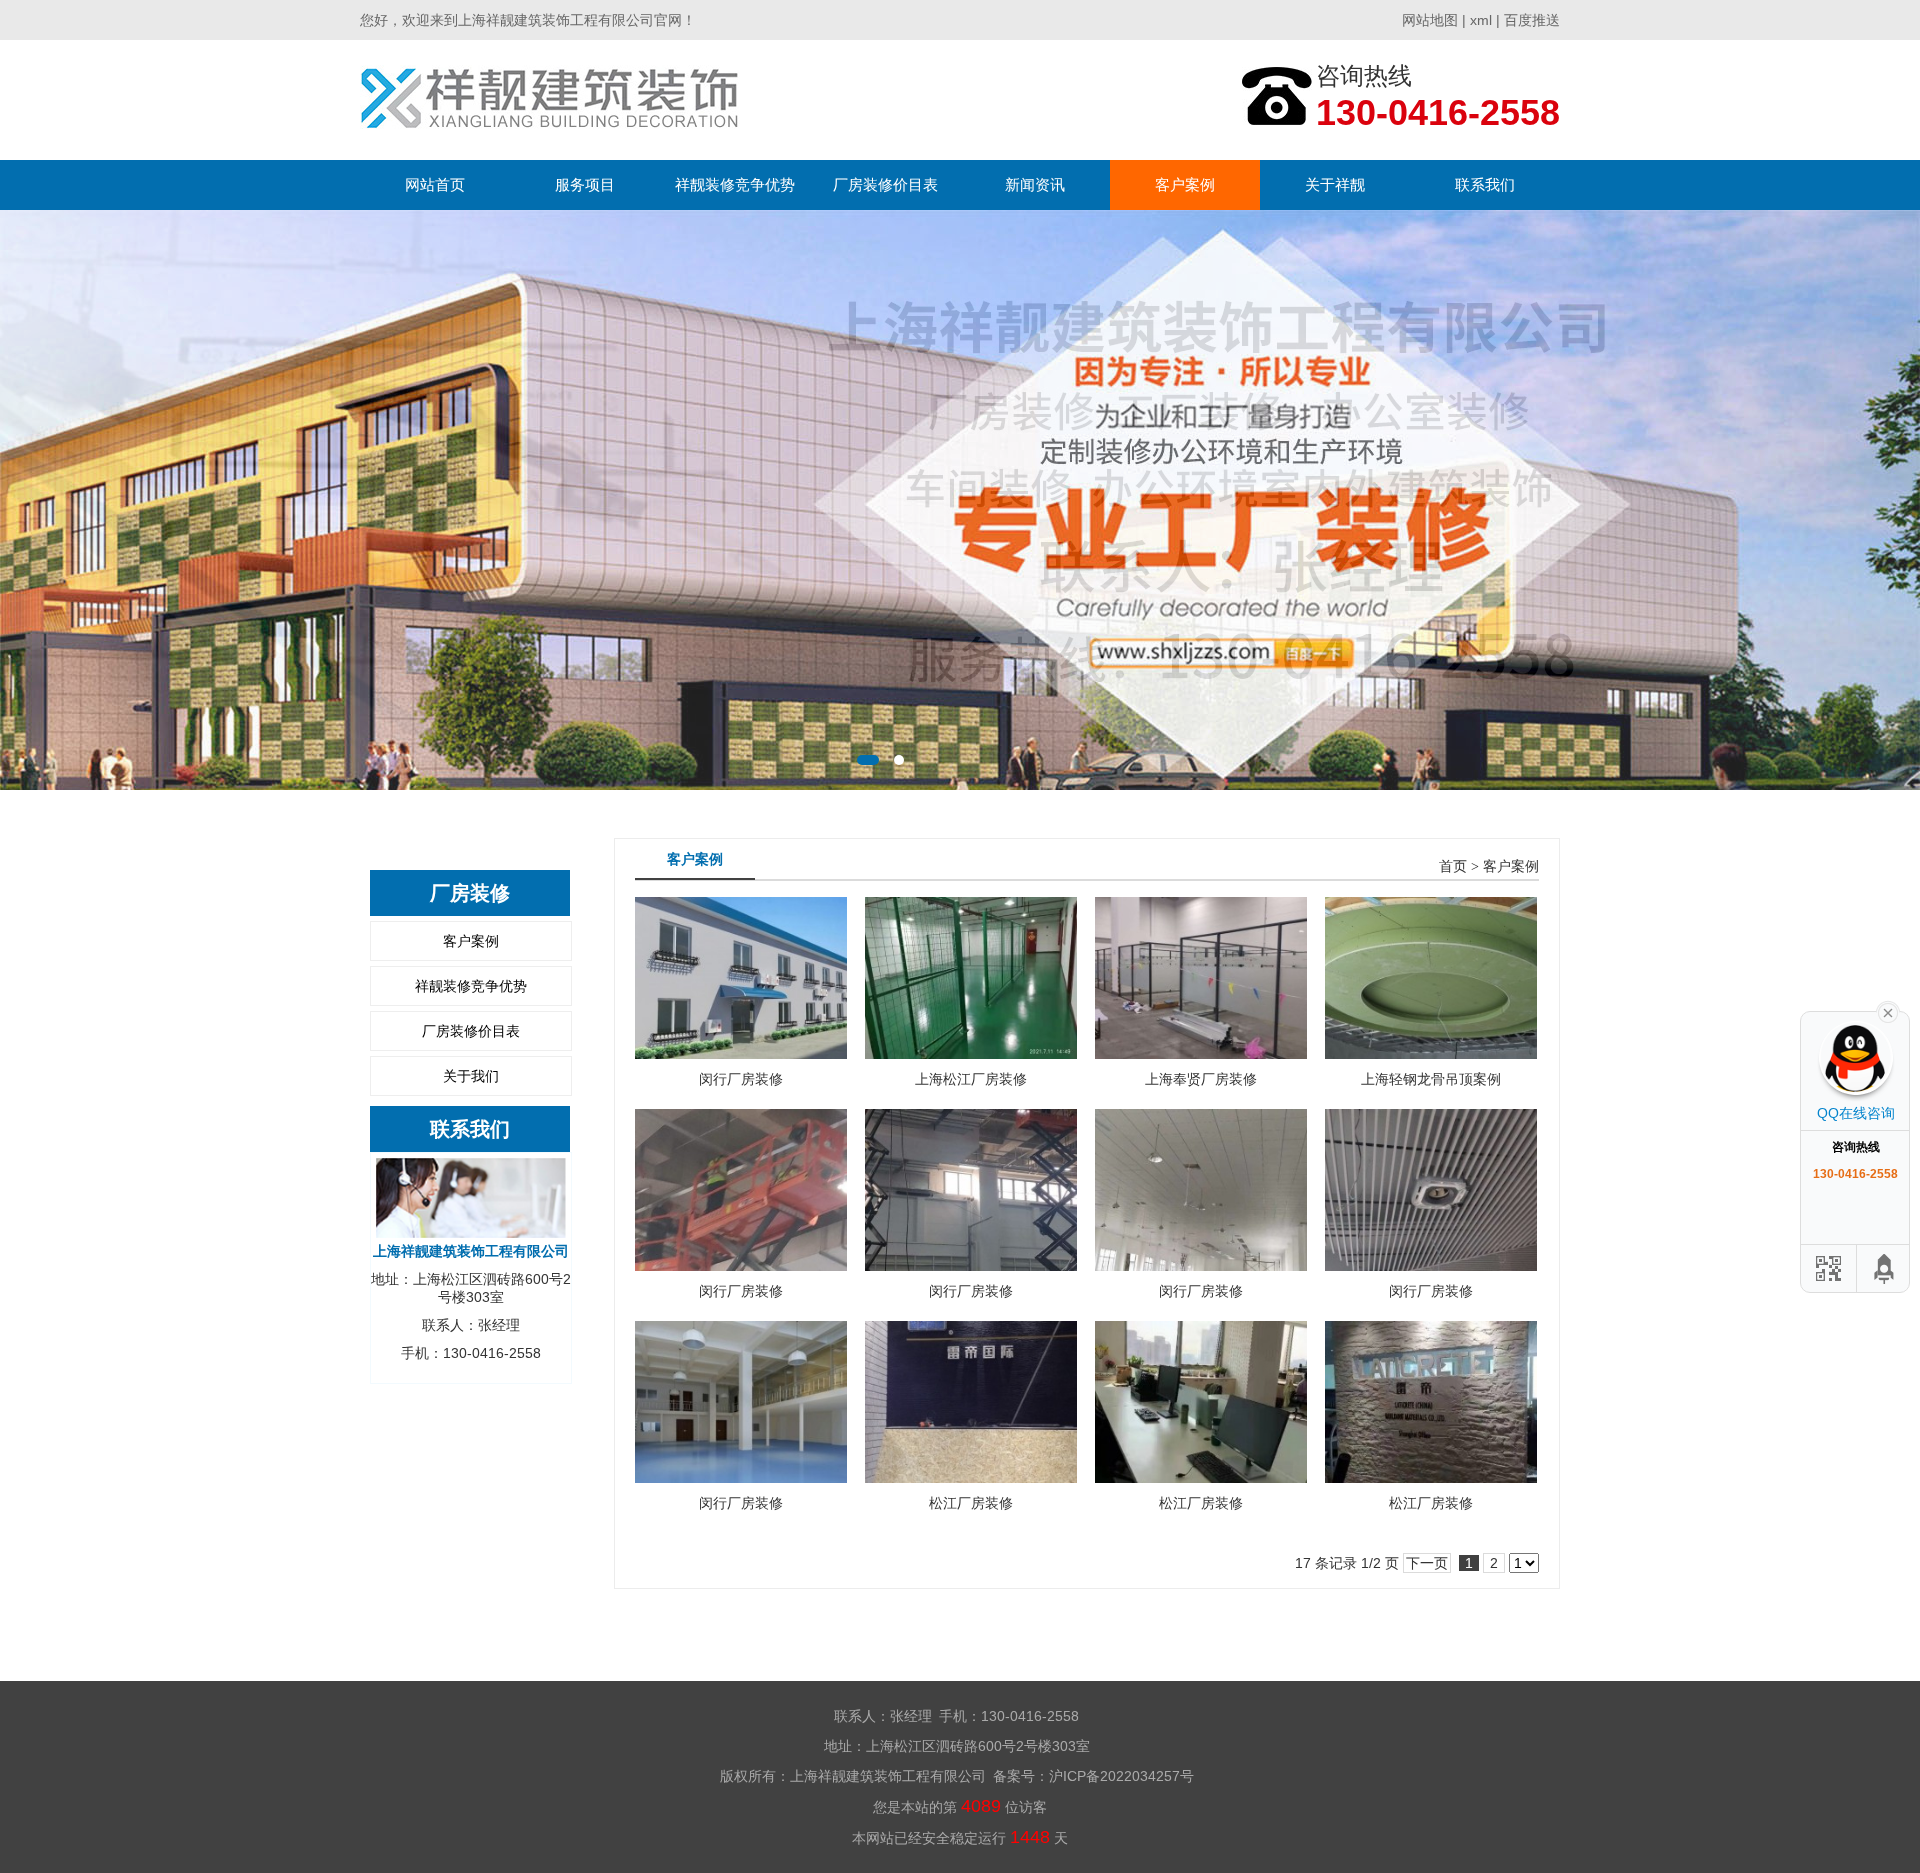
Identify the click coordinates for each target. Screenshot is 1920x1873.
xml (1481, 20)
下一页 (1427, 1563)
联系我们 (1485, 184)
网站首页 (435, 184)
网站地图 (1430, 20)
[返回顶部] (1885, 1268)
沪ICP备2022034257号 (1121, 1776)
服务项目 (585, 184)
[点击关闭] (1888, 1011)
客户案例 (1185, 184)
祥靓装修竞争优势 (735, 184)
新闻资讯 (1035, 184)
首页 (1453, 866)
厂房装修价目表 (885, 184)
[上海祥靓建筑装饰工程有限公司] (550, 99)
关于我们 (471, 1076)
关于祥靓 (1335, 184)
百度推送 (1532, 20)
